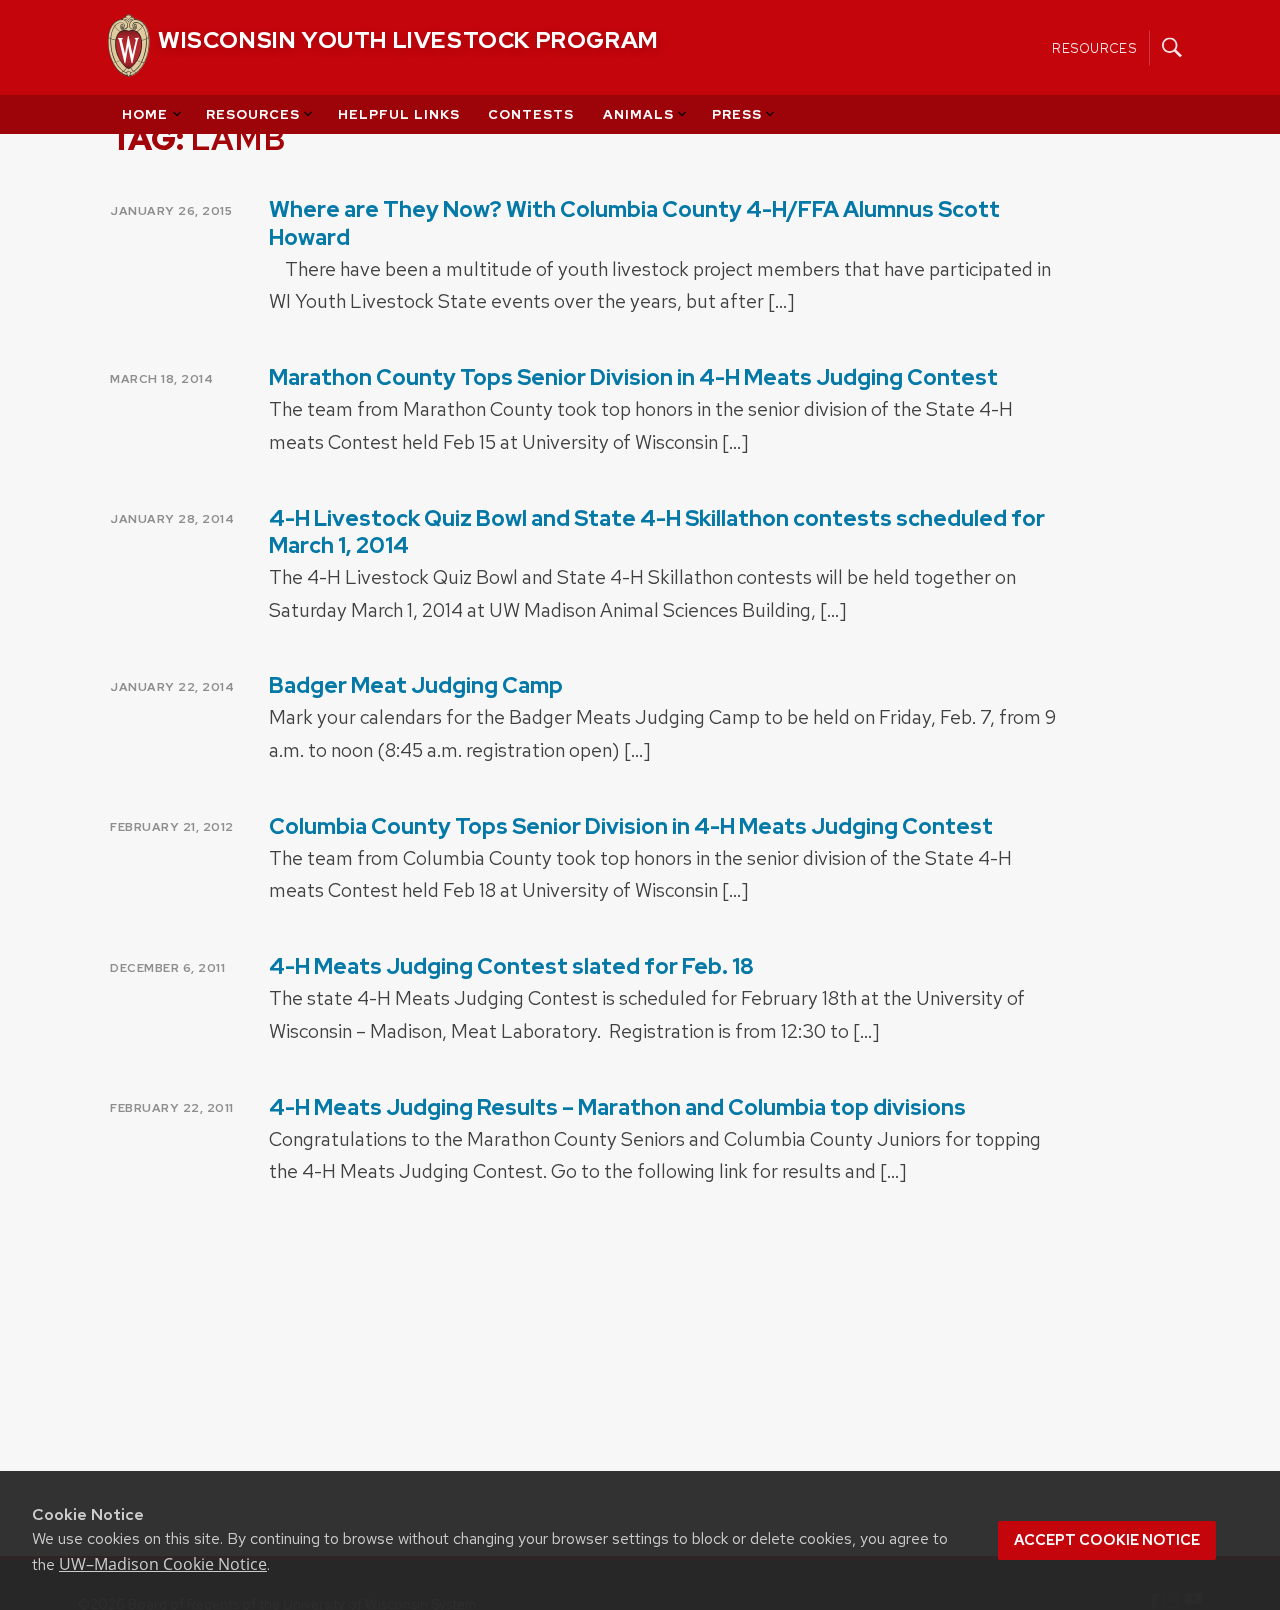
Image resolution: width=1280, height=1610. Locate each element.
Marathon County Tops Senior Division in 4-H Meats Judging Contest (633, 377)
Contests (531, 114)
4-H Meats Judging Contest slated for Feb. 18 (511, 966)
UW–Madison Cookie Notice (163, 1564)
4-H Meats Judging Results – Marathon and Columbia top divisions (617, 1107)
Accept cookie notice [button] (1107, 1540)
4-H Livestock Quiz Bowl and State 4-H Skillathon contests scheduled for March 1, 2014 (657, 532)
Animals (638, 114)
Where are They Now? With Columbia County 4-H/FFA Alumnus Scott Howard (634, 223)
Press (737, 114)
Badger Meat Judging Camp (416, 685)
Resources (1094, 47)
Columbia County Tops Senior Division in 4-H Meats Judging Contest (631, 826)
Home (145, 114)
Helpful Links (399, 114)
